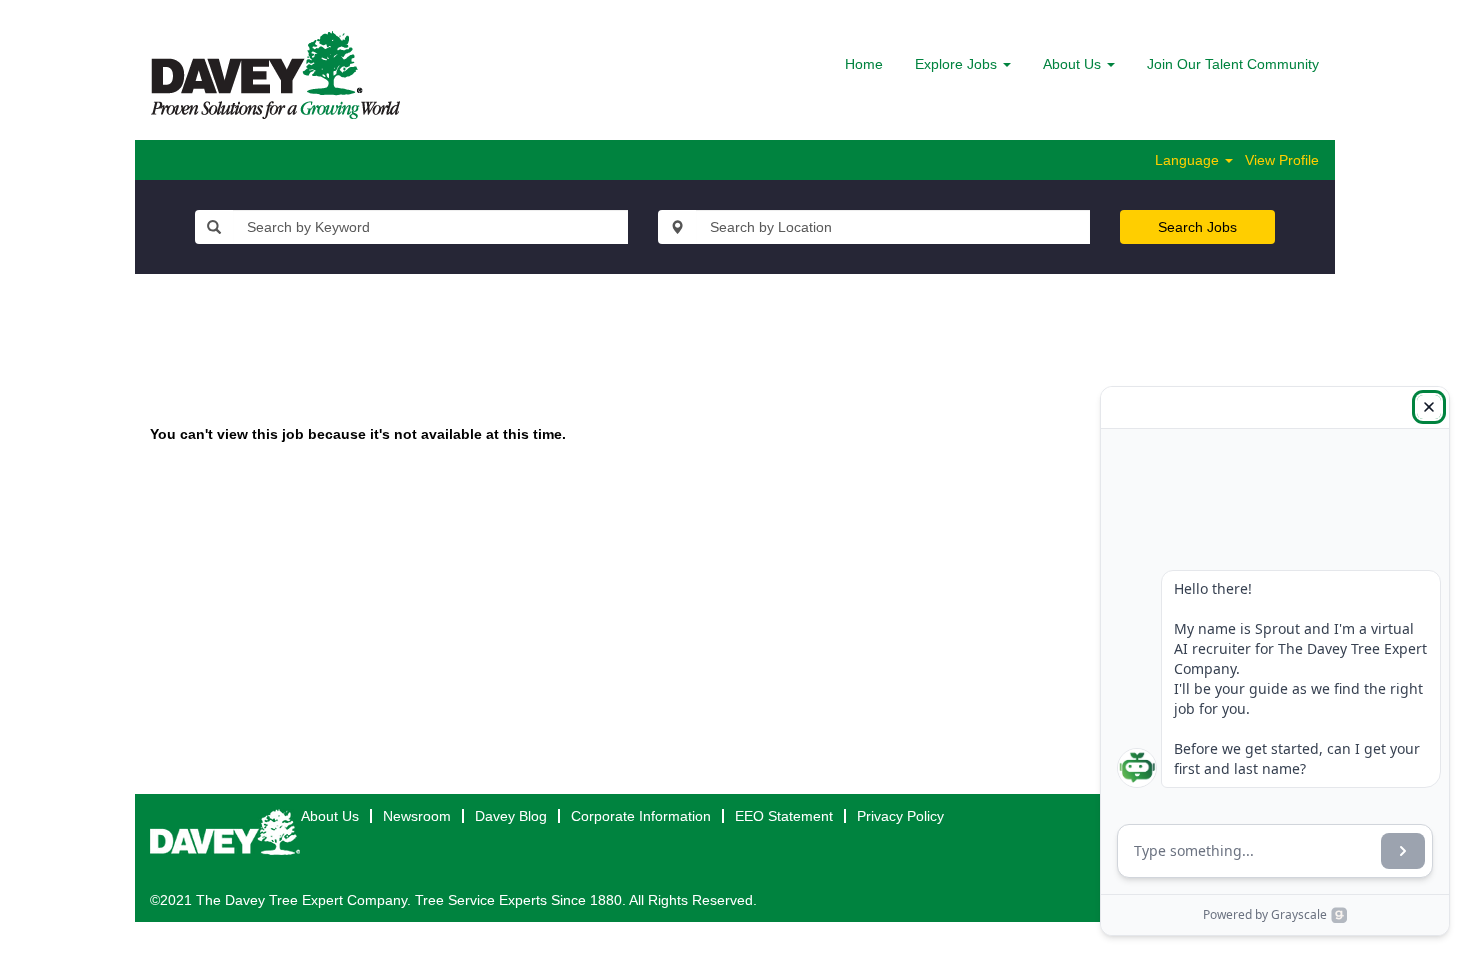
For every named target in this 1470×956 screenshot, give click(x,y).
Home (864, 64)
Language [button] (1189, 160)
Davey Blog (511, 816)
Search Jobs (1197, 227)
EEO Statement (784, 816)
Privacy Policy (900, 816)
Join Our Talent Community (1233, 64)
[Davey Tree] (275, 75)
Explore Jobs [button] (958, 64)
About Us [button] (1074, 64)
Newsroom (417, 816)
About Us (330, 816)
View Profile (1282, 160)
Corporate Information (641, 816)
